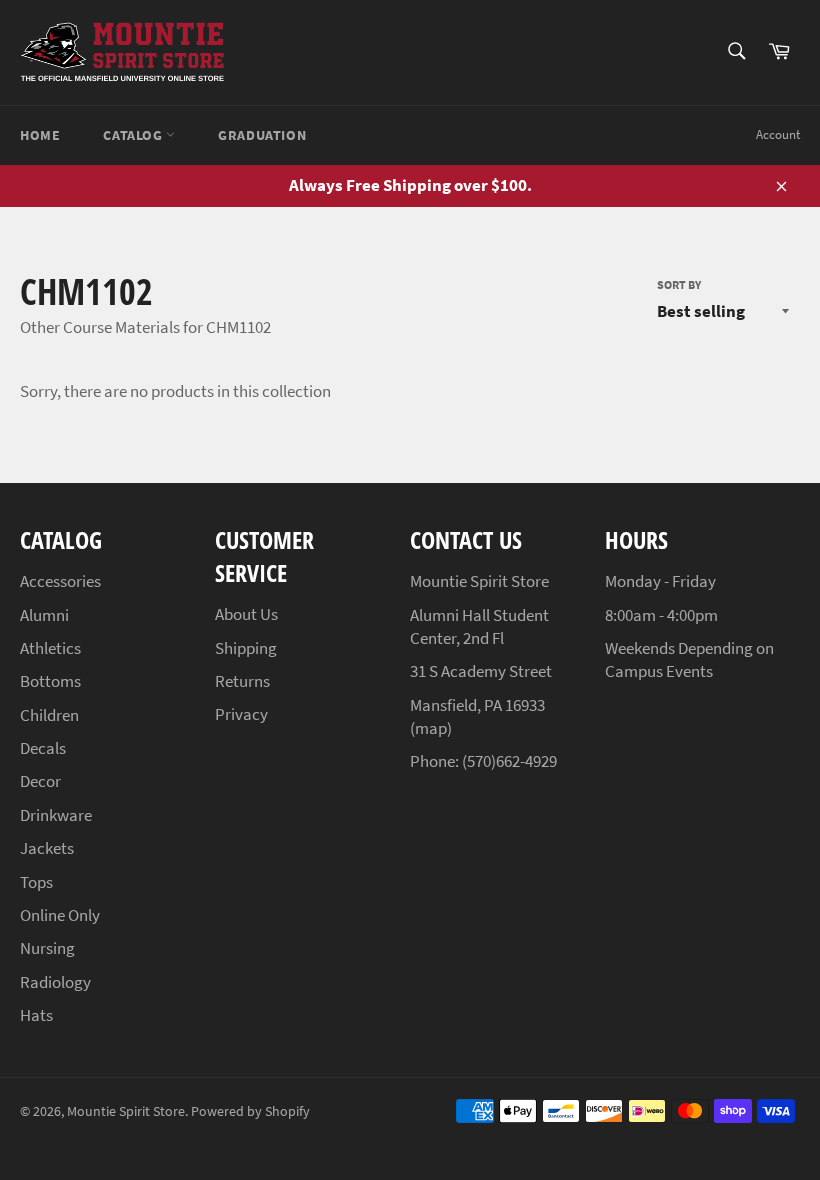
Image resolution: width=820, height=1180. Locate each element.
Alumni (44, 615)
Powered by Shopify (250, 1111)
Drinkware (56, 815)
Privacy (241, 714)
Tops (36, 882)
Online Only (60, 915)
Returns (242, 681)
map (431, 728)
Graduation (262, 135)
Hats (36, 1015)
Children (49, 715)
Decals (43, 748)
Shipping (246, 648)
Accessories (60, 581)
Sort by (679, 284)
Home (40, 135)
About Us (246, 614)
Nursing (47, 948)
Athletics (50, 648)
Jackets (47, 848)
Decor (40, 781)
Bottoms (50, 681)
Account (778, 134)
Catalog (134, 135)
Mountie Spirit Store (126, 1111)
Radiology (55, 982)
